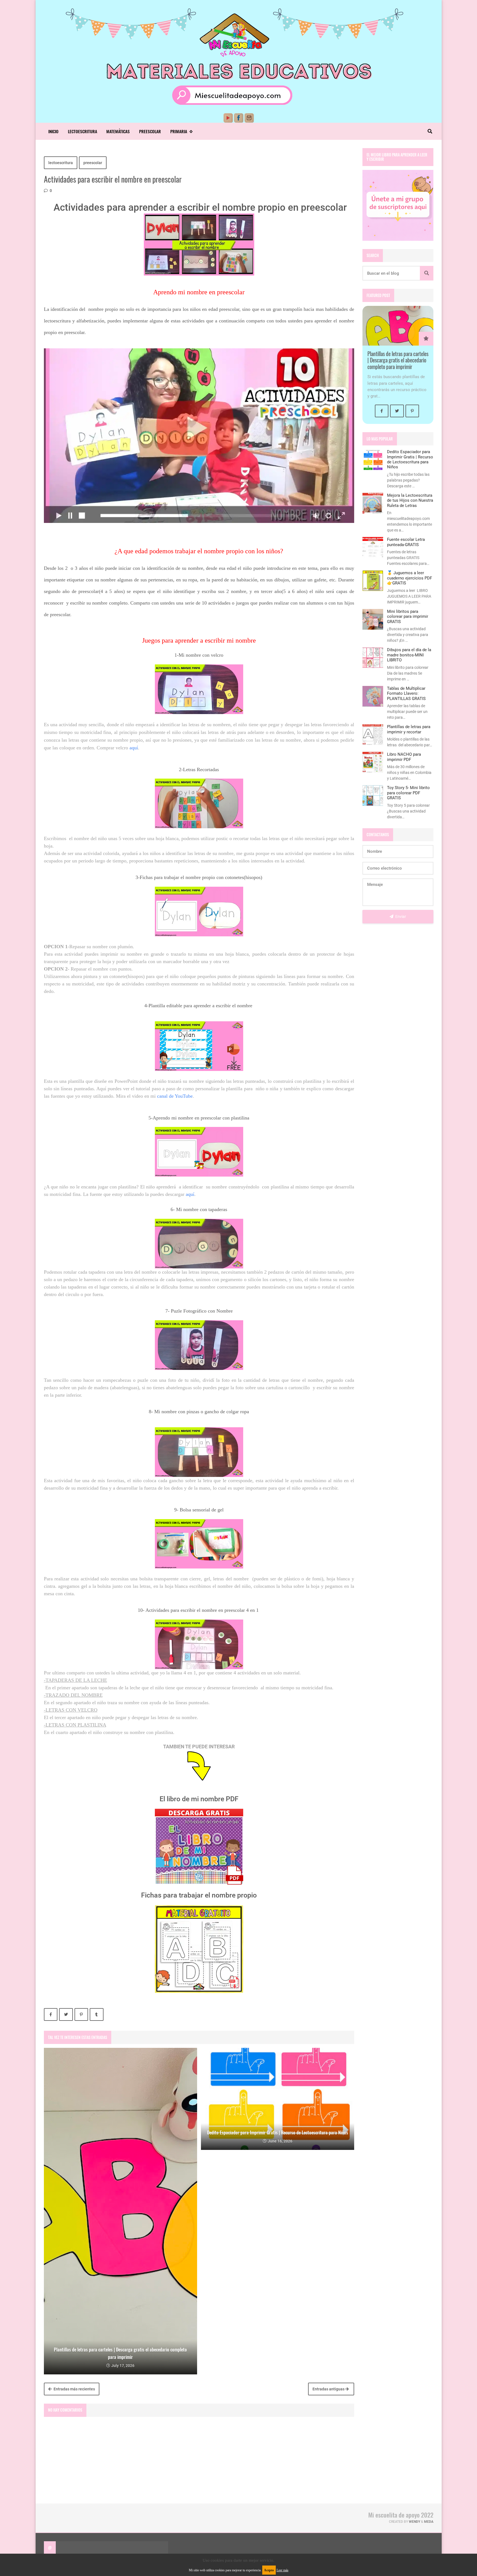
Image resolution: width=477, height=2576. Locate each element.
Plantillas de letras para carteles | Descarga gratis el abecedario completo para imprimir (398, 360)
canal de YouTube (175, 1096)
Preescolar (150, 131)
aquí (134, 748)
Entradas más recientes (74, 2389)
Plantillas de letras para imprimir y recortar (409, 729)
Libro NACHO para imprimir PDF (404, 757)
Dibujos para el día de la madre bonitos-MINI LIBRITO (409, 655)
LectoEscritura (83, 131)
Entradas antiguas (329, 2389)
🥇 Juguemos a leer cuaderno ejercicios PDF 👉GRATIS (410, 578)
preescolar (93, 163)
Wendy (414, 2522)
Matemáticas (118, 131)
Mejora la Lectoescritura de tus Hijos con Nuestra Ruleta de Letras (410, 500)
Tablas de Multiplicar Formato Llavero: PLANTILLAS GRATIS (406, 694)
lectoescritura (61, 163)
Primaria (179, 131)
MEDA (429, 2522)
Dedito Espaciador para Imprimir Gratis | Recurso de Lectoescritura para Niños (410, 459)
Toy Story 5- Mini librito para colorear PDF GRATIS (408, 793)
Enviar (400, 916)
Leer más (283, 2570)
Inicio (53, 131)
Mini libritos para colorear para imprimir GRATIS (408, 617)
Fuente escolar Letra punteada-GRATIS (406, 542)
